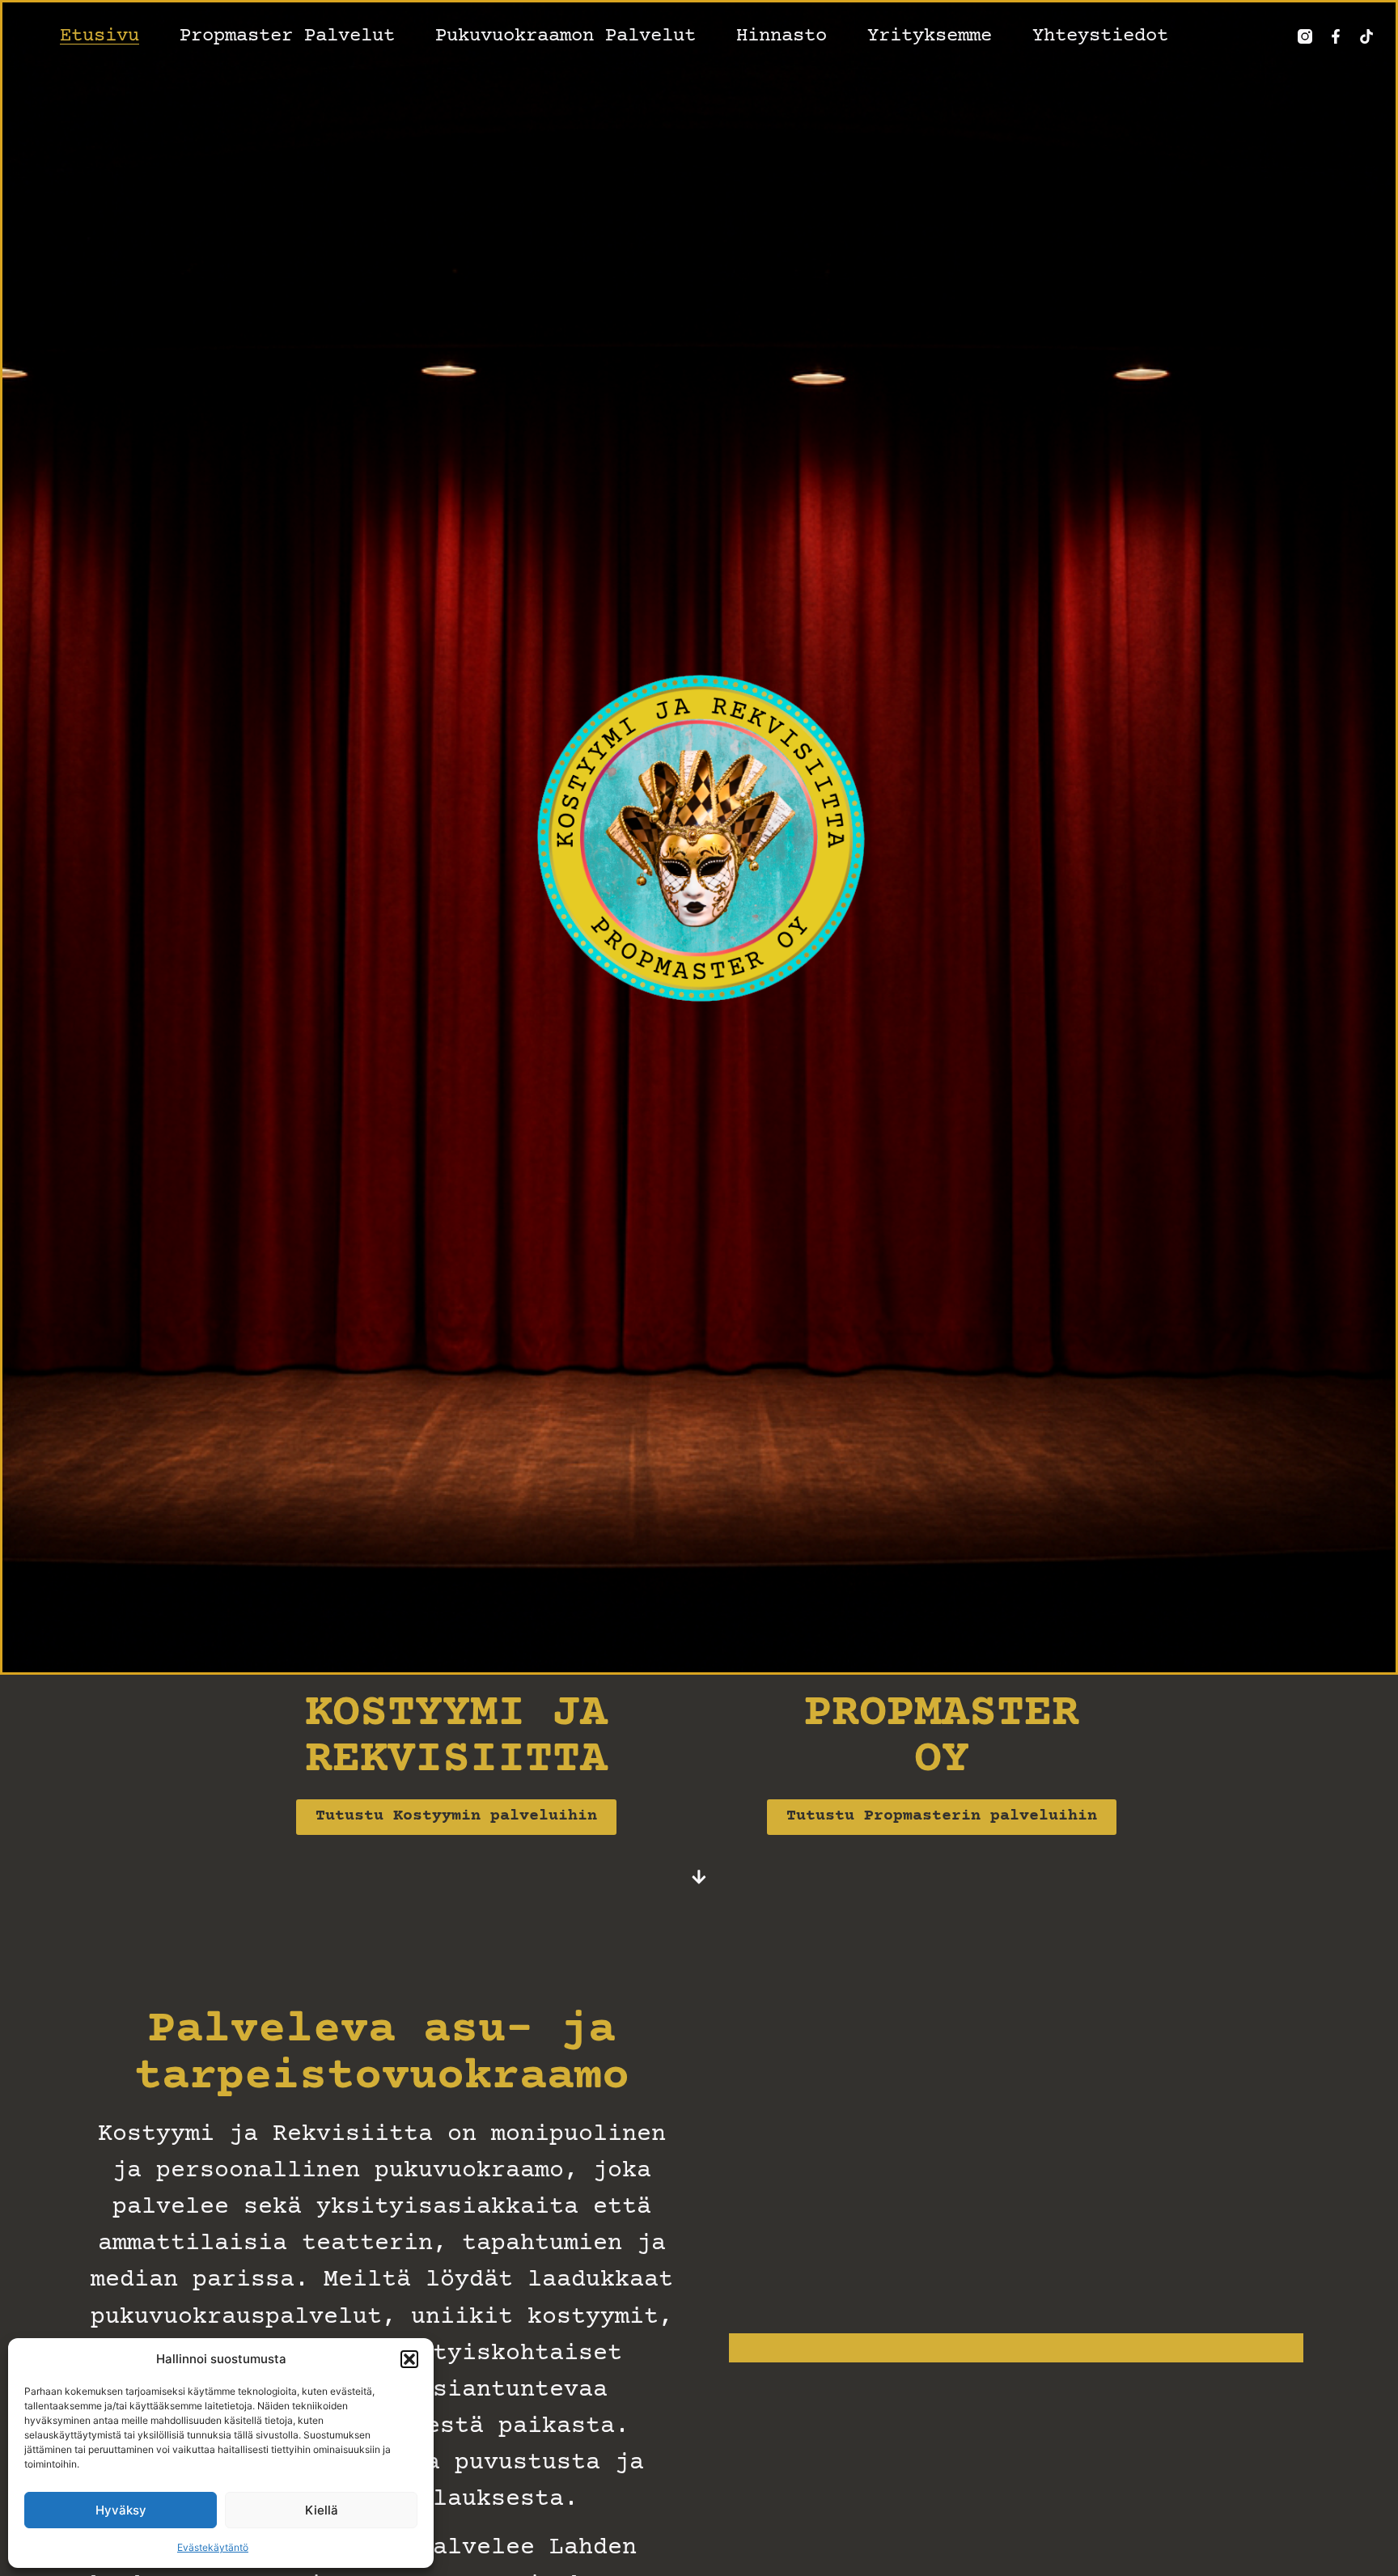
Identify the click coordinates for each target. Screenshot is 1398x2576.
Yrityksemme (930, 36)
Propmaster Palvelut (287, 36)
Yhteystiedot (1100, 36)
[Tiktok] (1366, 36)
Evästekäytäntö (213, 2547)
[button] (409, 2359)
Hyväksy (121, 2510)
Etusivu (100, 36)
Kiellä (322, 2510)
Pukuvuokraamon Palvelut (566, 36)
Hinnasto (782, 36)
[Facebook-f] (1336, 36)
